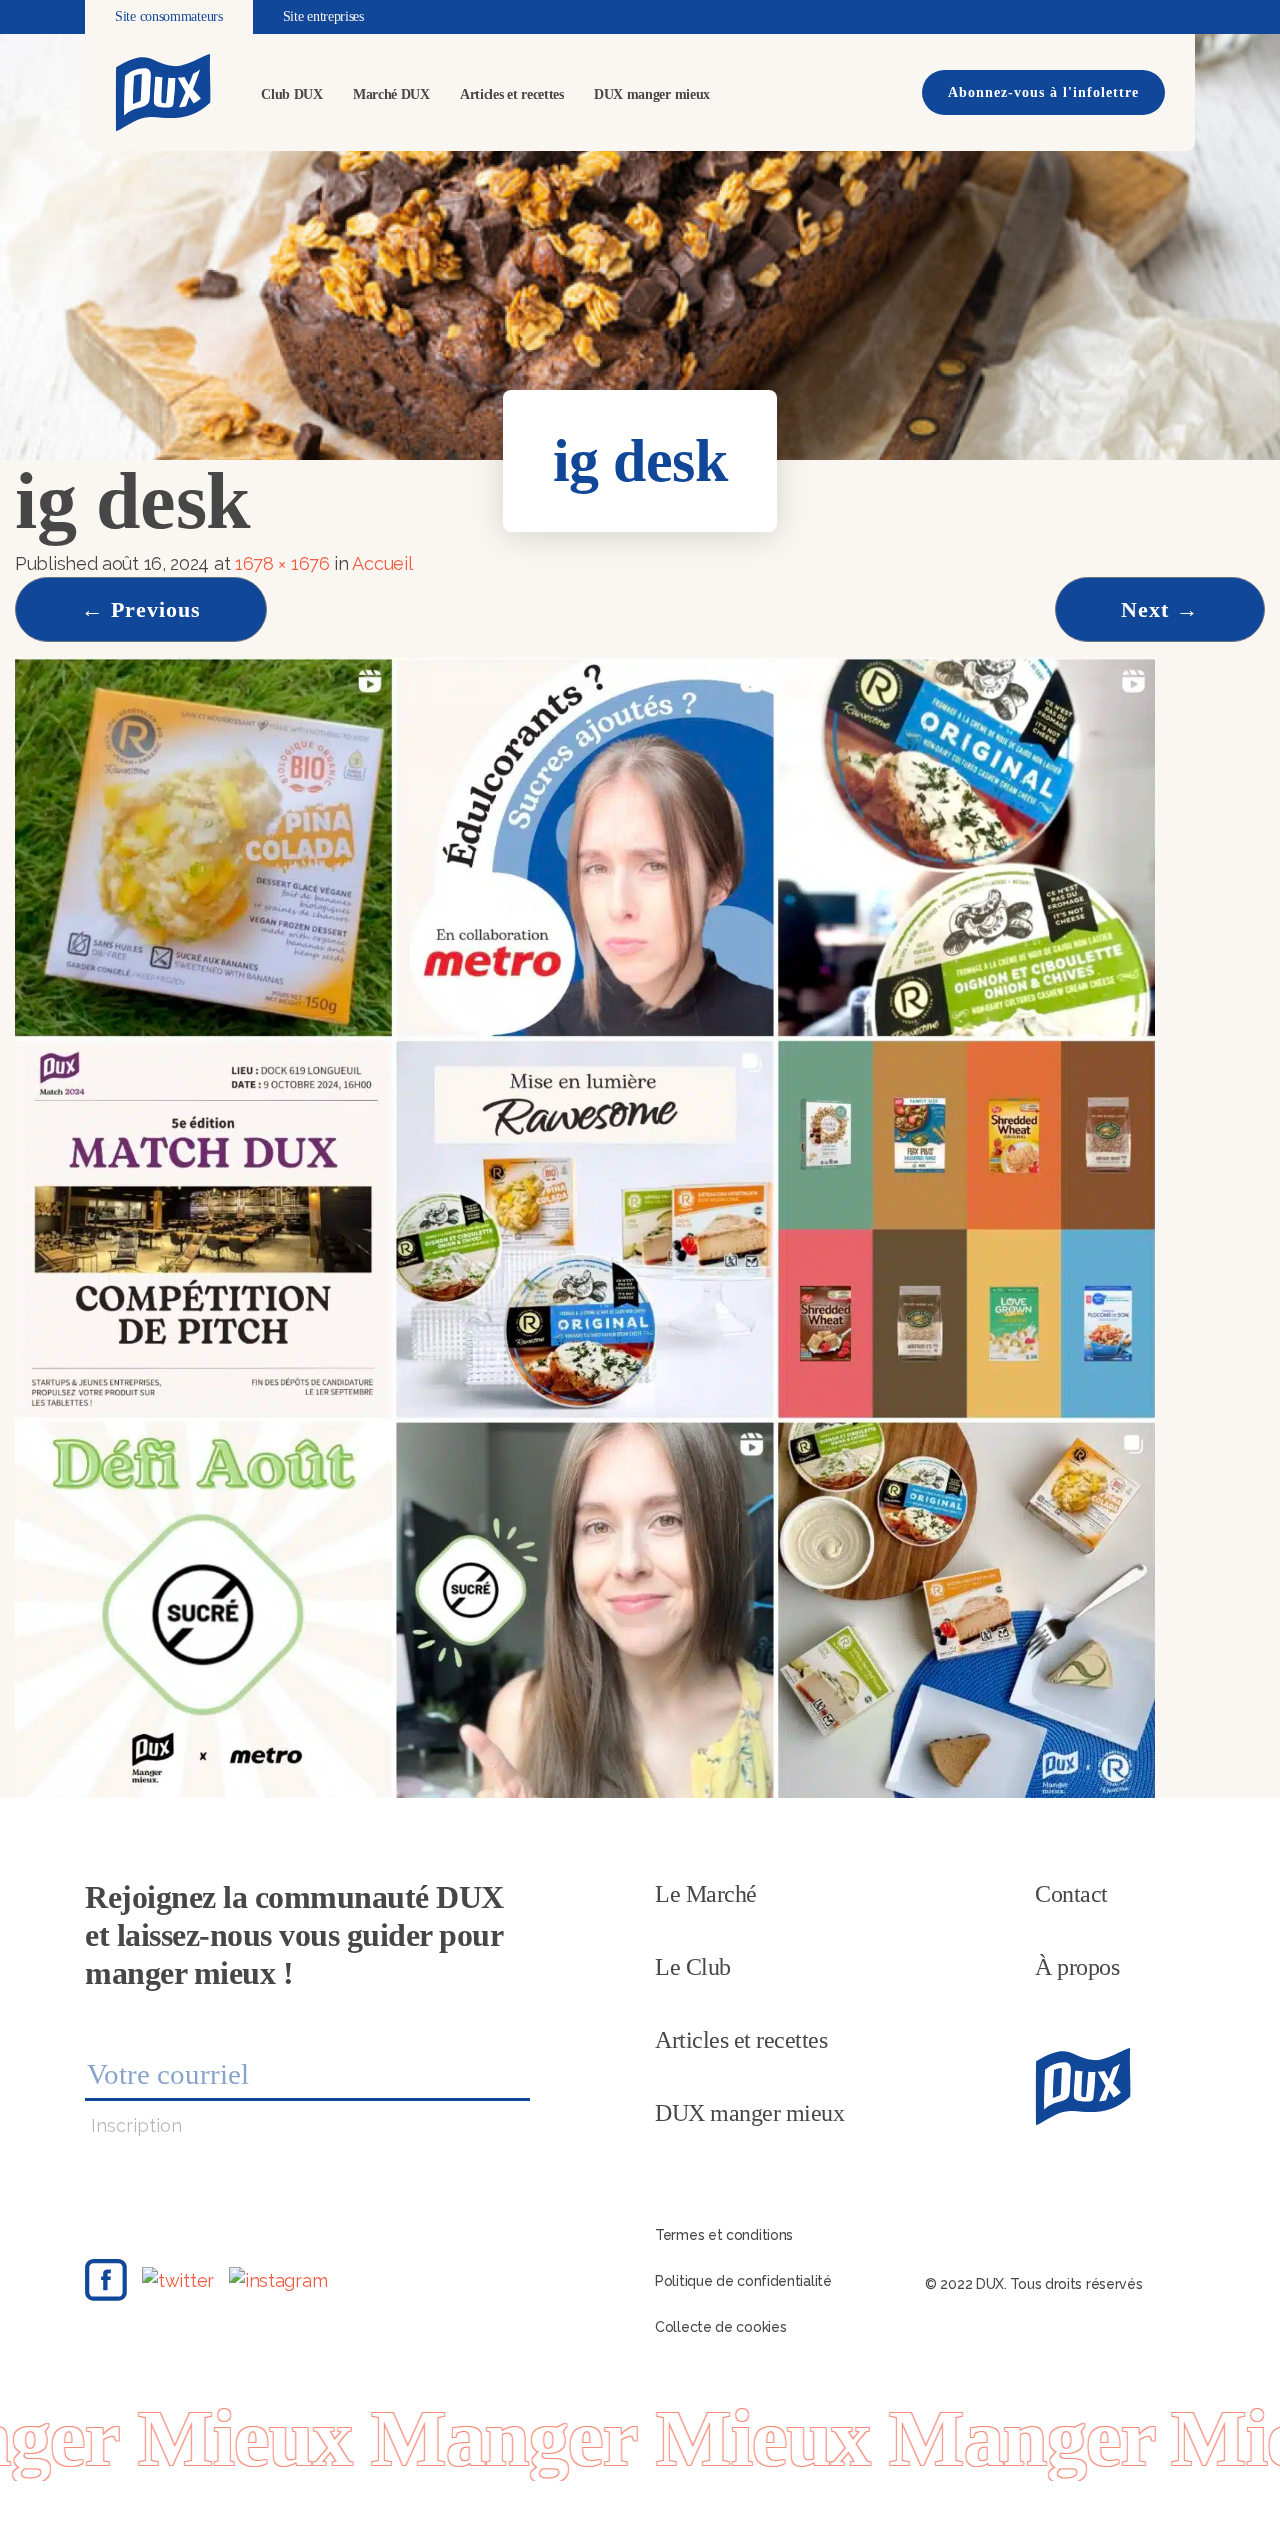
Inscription (136, 2125)
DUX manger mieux (652, 94)
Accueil (382, 563)
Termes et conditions (724, 2235)
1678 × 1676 (282, 563)
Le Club (693, 1967)
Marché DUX (391, 94)
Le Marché (706, 1894)
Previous (141, 609)
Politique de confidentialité (743, 2281)
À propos (1077, 1967)
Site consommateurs (169, 16)
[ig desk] (585, 1226)
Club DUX (292, 94)
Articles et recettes (512, 94)
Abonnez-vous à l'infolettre (1043, 92)
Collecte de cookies (720, 2327)
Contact (1071, 1894)
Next (1160, 609)
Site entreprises (323, 16)
